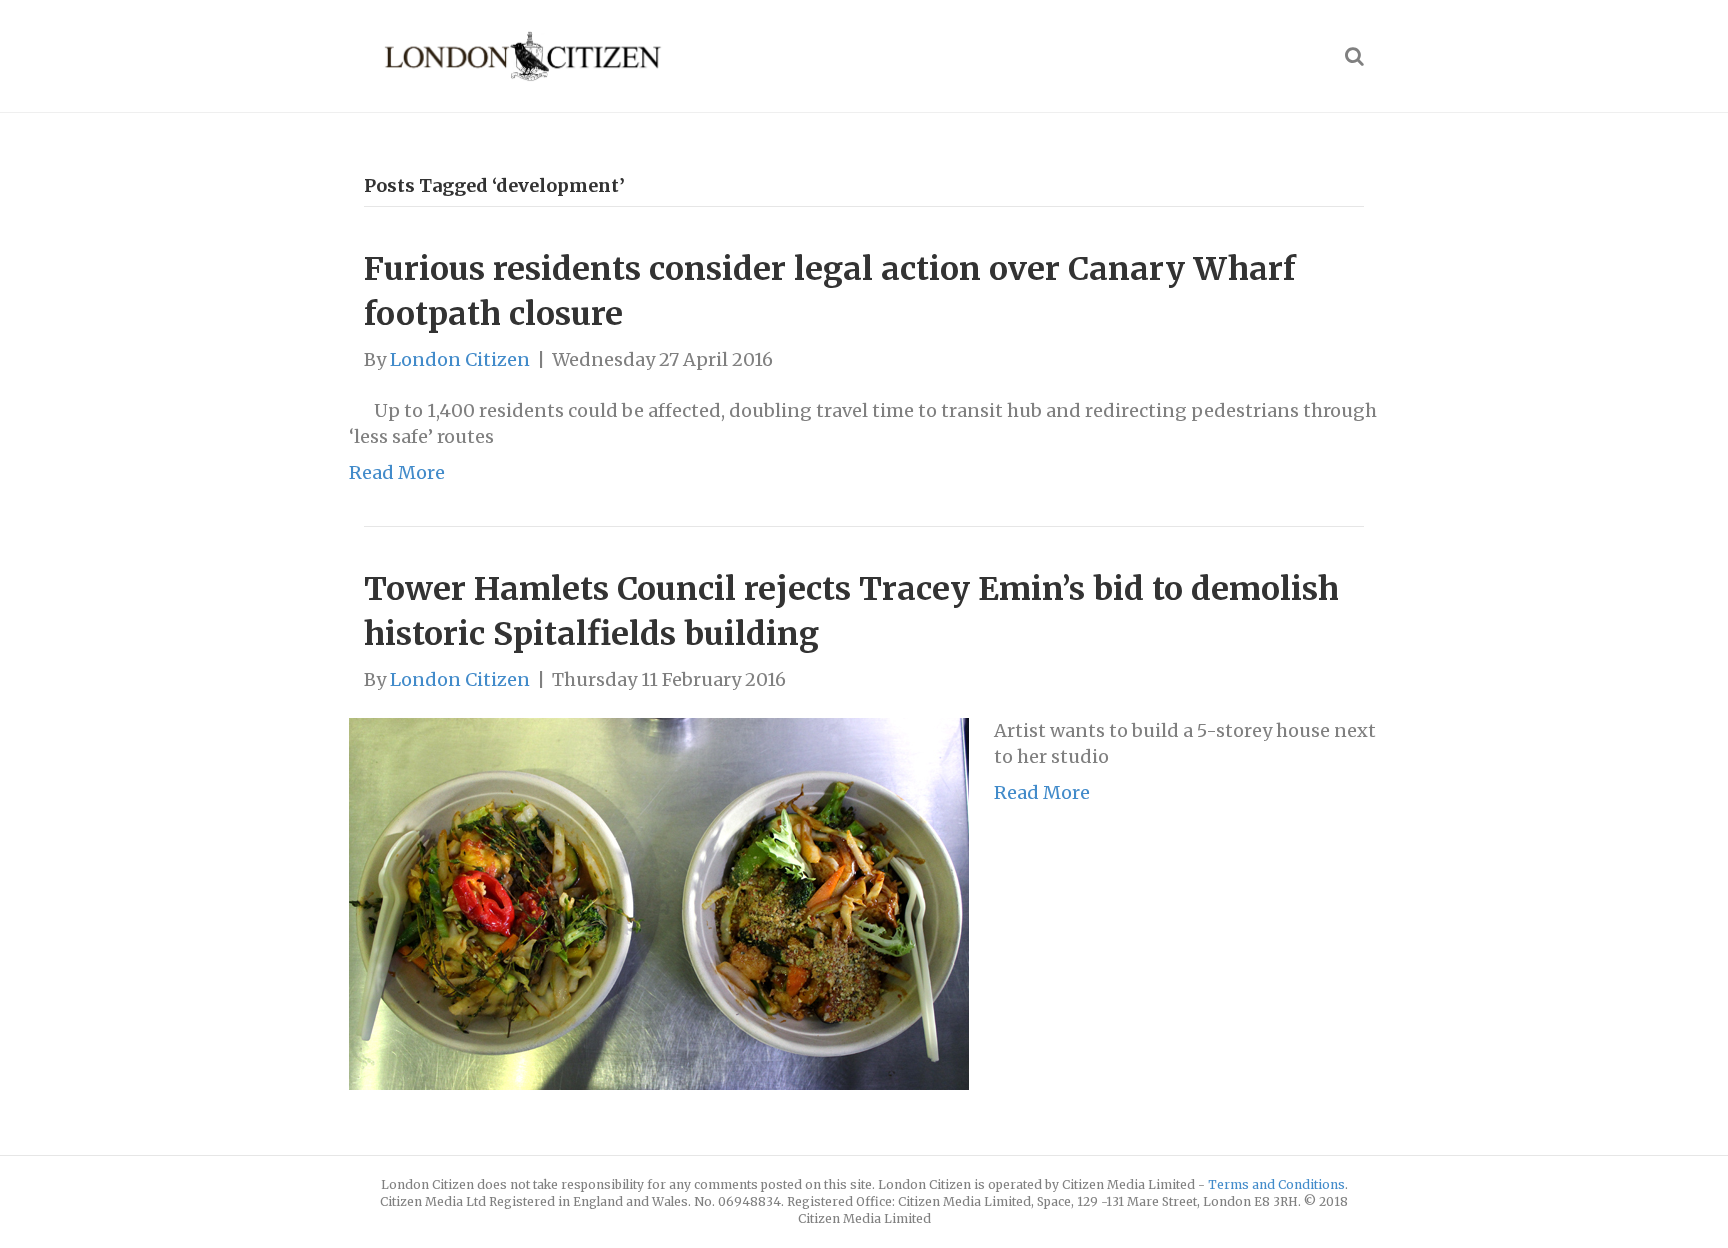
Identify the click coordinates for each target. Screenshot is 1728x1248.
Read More (397, 472)
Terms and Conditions (1276, 1184)
